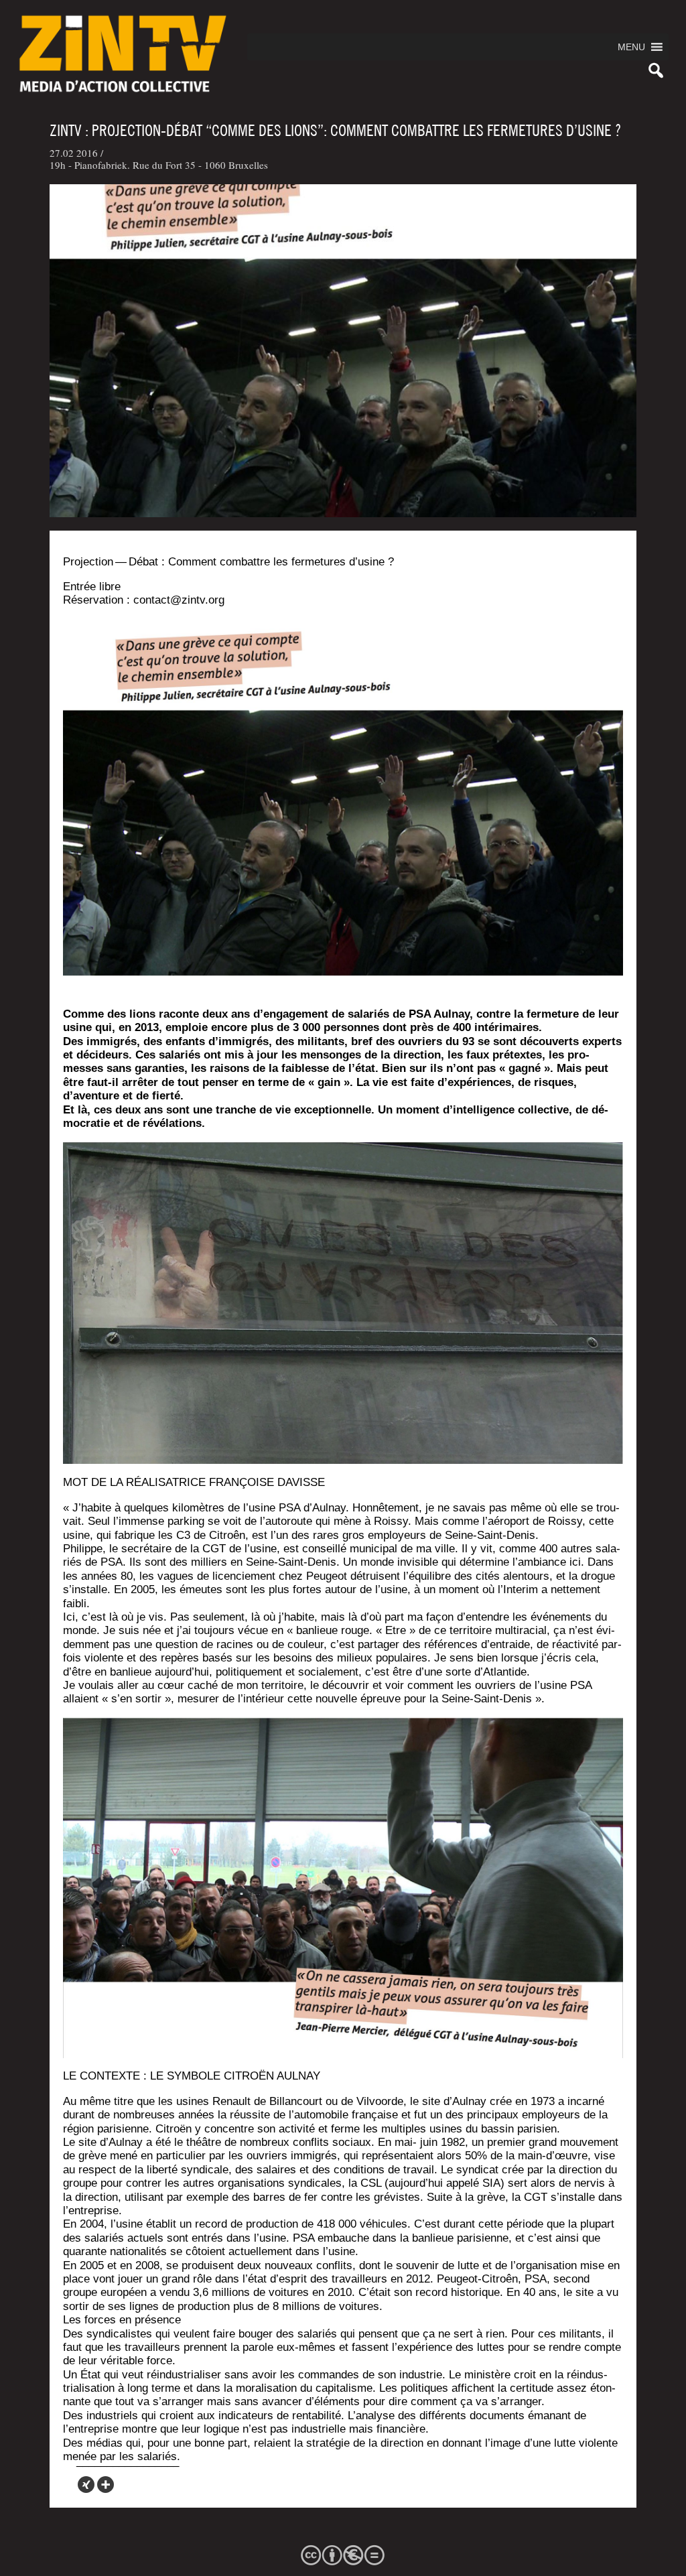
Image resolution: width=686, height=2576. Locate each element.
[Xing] (86, 2485)
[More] (106, 2485)
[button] (631, 47)
